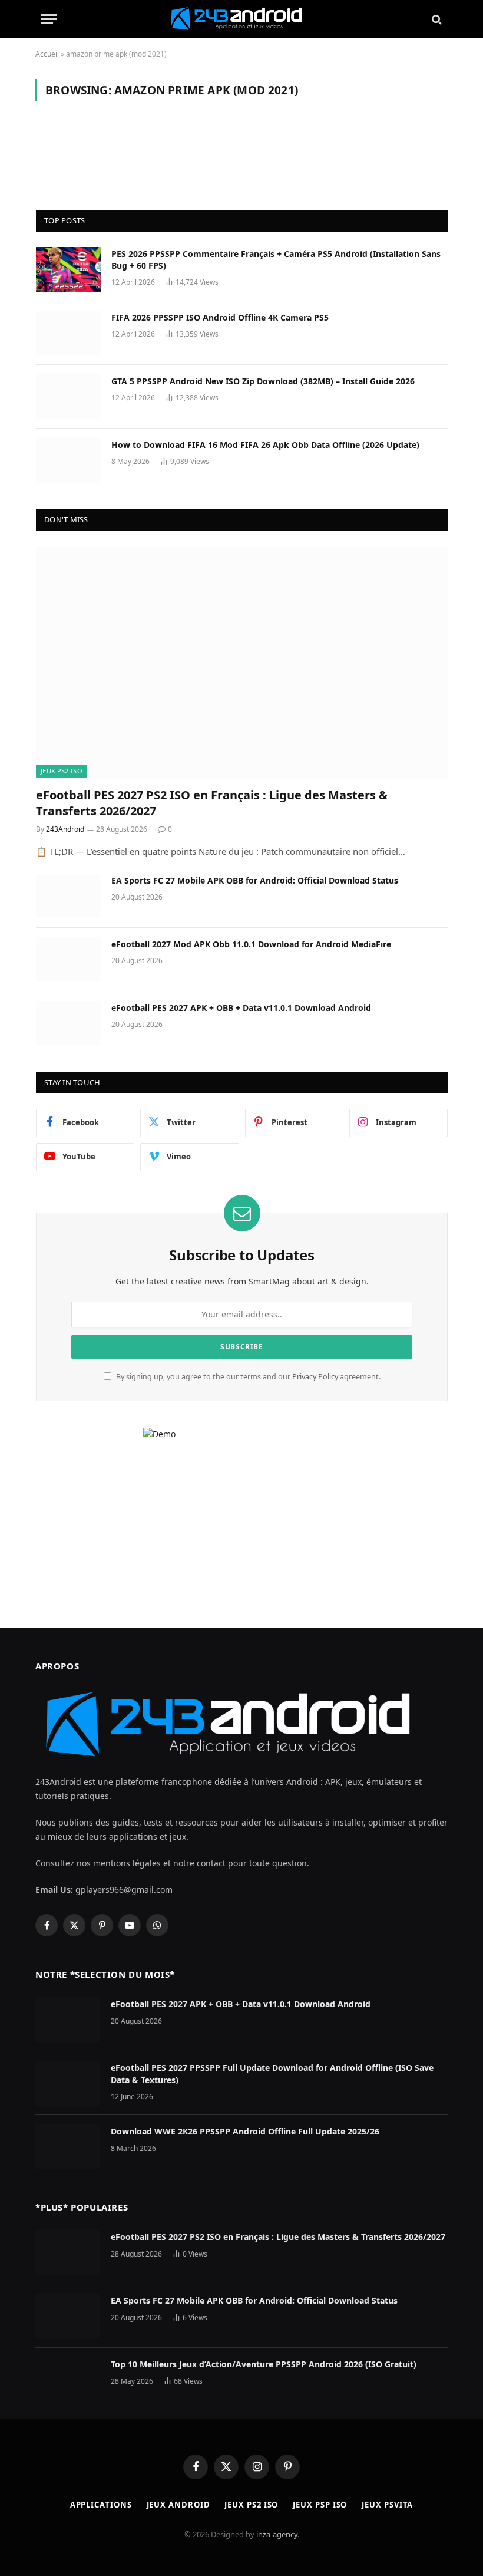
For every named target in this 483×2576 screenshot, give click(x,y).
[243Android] (241, 19)
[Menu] (49, 19)
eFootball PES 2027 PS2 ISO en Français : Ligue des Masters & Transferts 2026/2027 (212, 803)
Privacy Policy (315, 1377)
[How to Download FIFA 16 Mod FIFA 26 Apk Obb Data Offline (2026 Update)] (68, 460)
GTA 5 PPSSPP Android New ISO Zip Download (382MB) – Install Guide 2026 (263, 381)
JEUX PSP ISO (320, 2505)
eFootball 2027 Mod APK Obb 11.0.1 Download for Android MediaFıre (251, 944)
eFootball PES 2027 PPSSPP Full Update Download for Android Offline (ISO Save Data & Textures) (272, 2073)
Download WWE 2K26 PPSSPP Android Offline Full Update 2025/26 (245, 2131)
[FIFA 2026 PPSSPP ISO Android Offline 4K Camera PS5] (68, 333)
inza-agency (277, 2534)
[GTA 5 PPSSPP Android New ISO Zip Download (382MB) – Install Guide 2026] (68, 397)
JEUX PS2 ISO (62, 771)
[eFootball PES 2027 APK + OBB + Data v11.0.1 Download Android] (68, 1023)
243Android (65, 829)
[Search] (436, 19)
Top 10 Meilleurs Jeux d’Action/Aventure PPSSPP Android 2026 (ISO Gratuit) (264, 2364)
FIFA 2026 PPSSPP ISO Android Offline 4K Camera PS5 (220, 317)
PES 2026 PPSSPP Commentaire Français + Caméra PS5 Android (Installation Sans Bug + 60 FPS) (276, 260)
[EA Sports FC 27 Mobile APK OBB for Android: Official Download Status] (68, 896)
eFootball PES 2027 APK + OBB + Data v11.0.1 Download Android (241, 1008)
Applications (101, 2505)
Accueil (47, 54)
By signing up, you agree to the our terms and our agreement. (247, 1377)
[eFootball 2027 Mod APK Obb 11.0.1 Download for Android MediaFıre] (68, 960)
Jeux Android (178, 2505)
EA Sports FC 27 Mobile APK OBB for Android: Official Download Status (255, 880)
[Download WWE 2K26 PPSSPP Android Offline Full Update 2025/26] (68, 2147)
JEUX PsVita (387, 2505)
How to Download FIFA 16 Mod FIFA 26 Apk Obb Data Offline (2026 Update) (265, 445)
